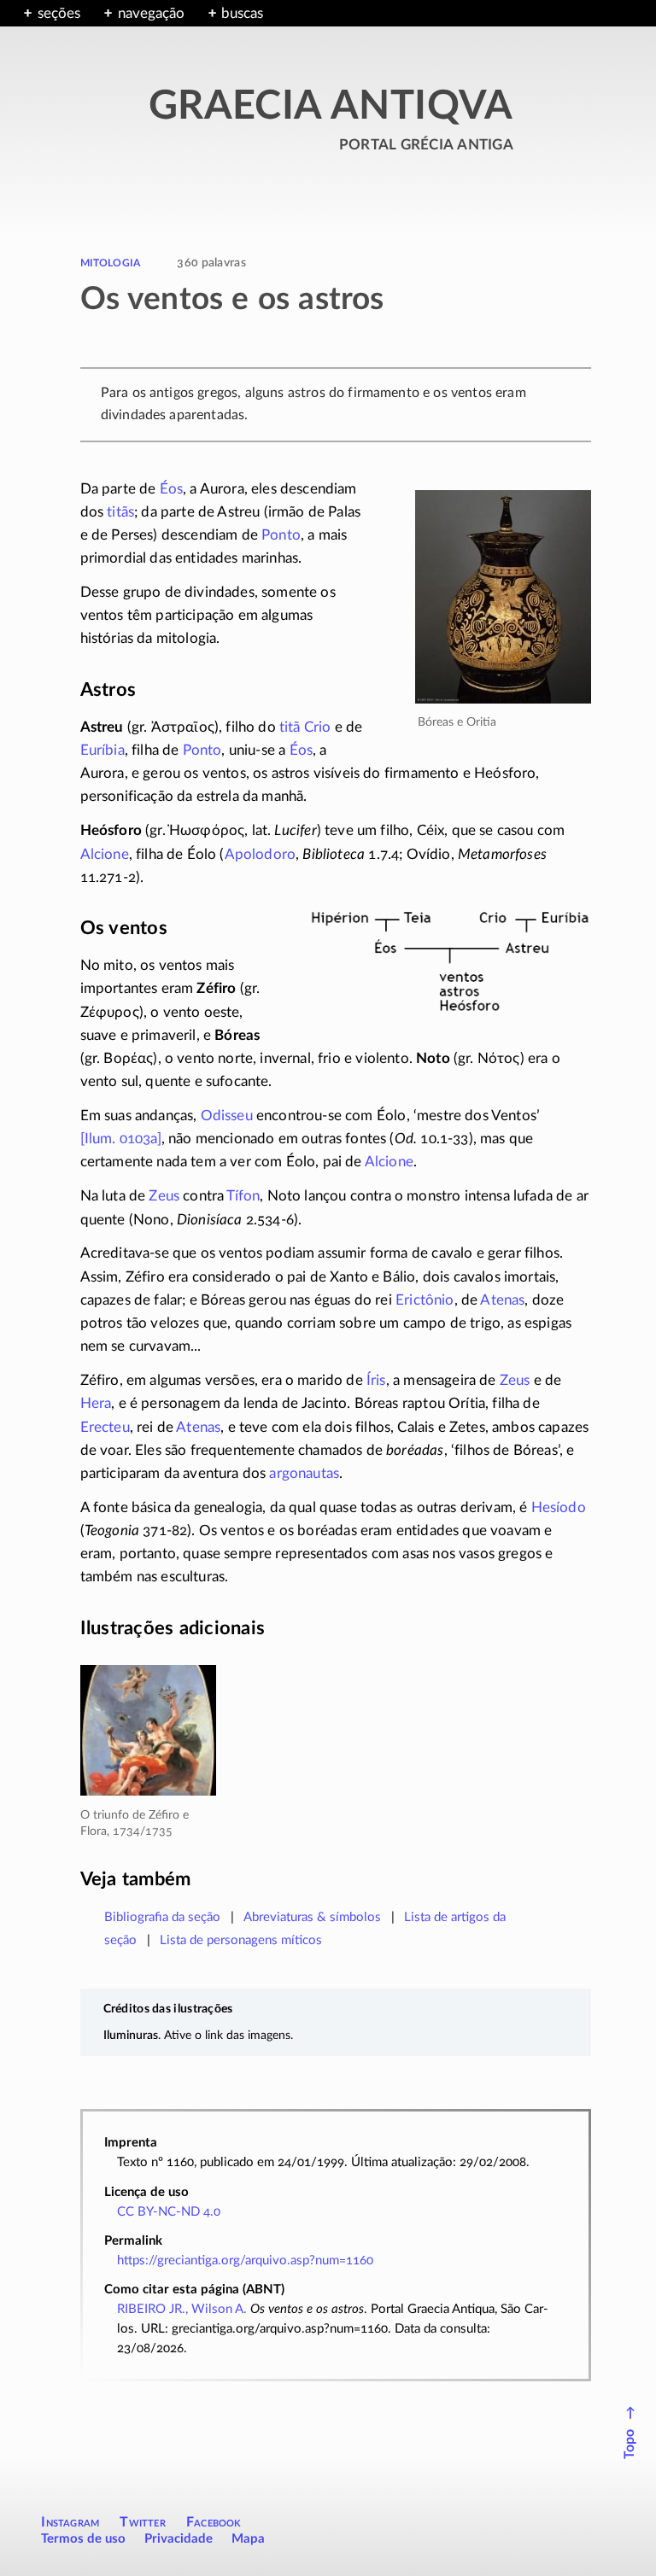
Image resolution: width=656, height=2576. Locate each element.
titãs (120, 512)
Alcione (105, 854)
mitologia (111, 262)
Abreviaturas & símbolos (312, 1917)
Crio (318, 727)
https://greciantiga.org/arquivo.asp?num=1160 (245, 2261)
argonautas (304, 1473)
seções (59, 13)
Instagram (70, 2522)
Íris (376, 1380)
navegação (151, 13)
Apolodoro (261, 854)
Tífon (243, 1196)
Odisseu (227, 1116)
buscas (242, 13)
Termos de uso (83, 2539)
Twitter (142, 2522)
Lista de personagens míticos (241, 1940)
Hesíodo (559, 1507)
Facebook (214, 2522)
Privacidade (179, 2539)
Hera (96, 1403)
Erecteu (105, 1427)
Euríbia (102, 750)
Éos (172, 489)
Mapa (248, 2539)
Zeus (164, 1196)
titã (290, 727)
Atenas (502, 1300)
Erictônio (425, 1300)
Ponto (281, 535)
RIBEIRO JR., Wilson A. (182, 2309)
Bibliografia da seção (162, 1917)
